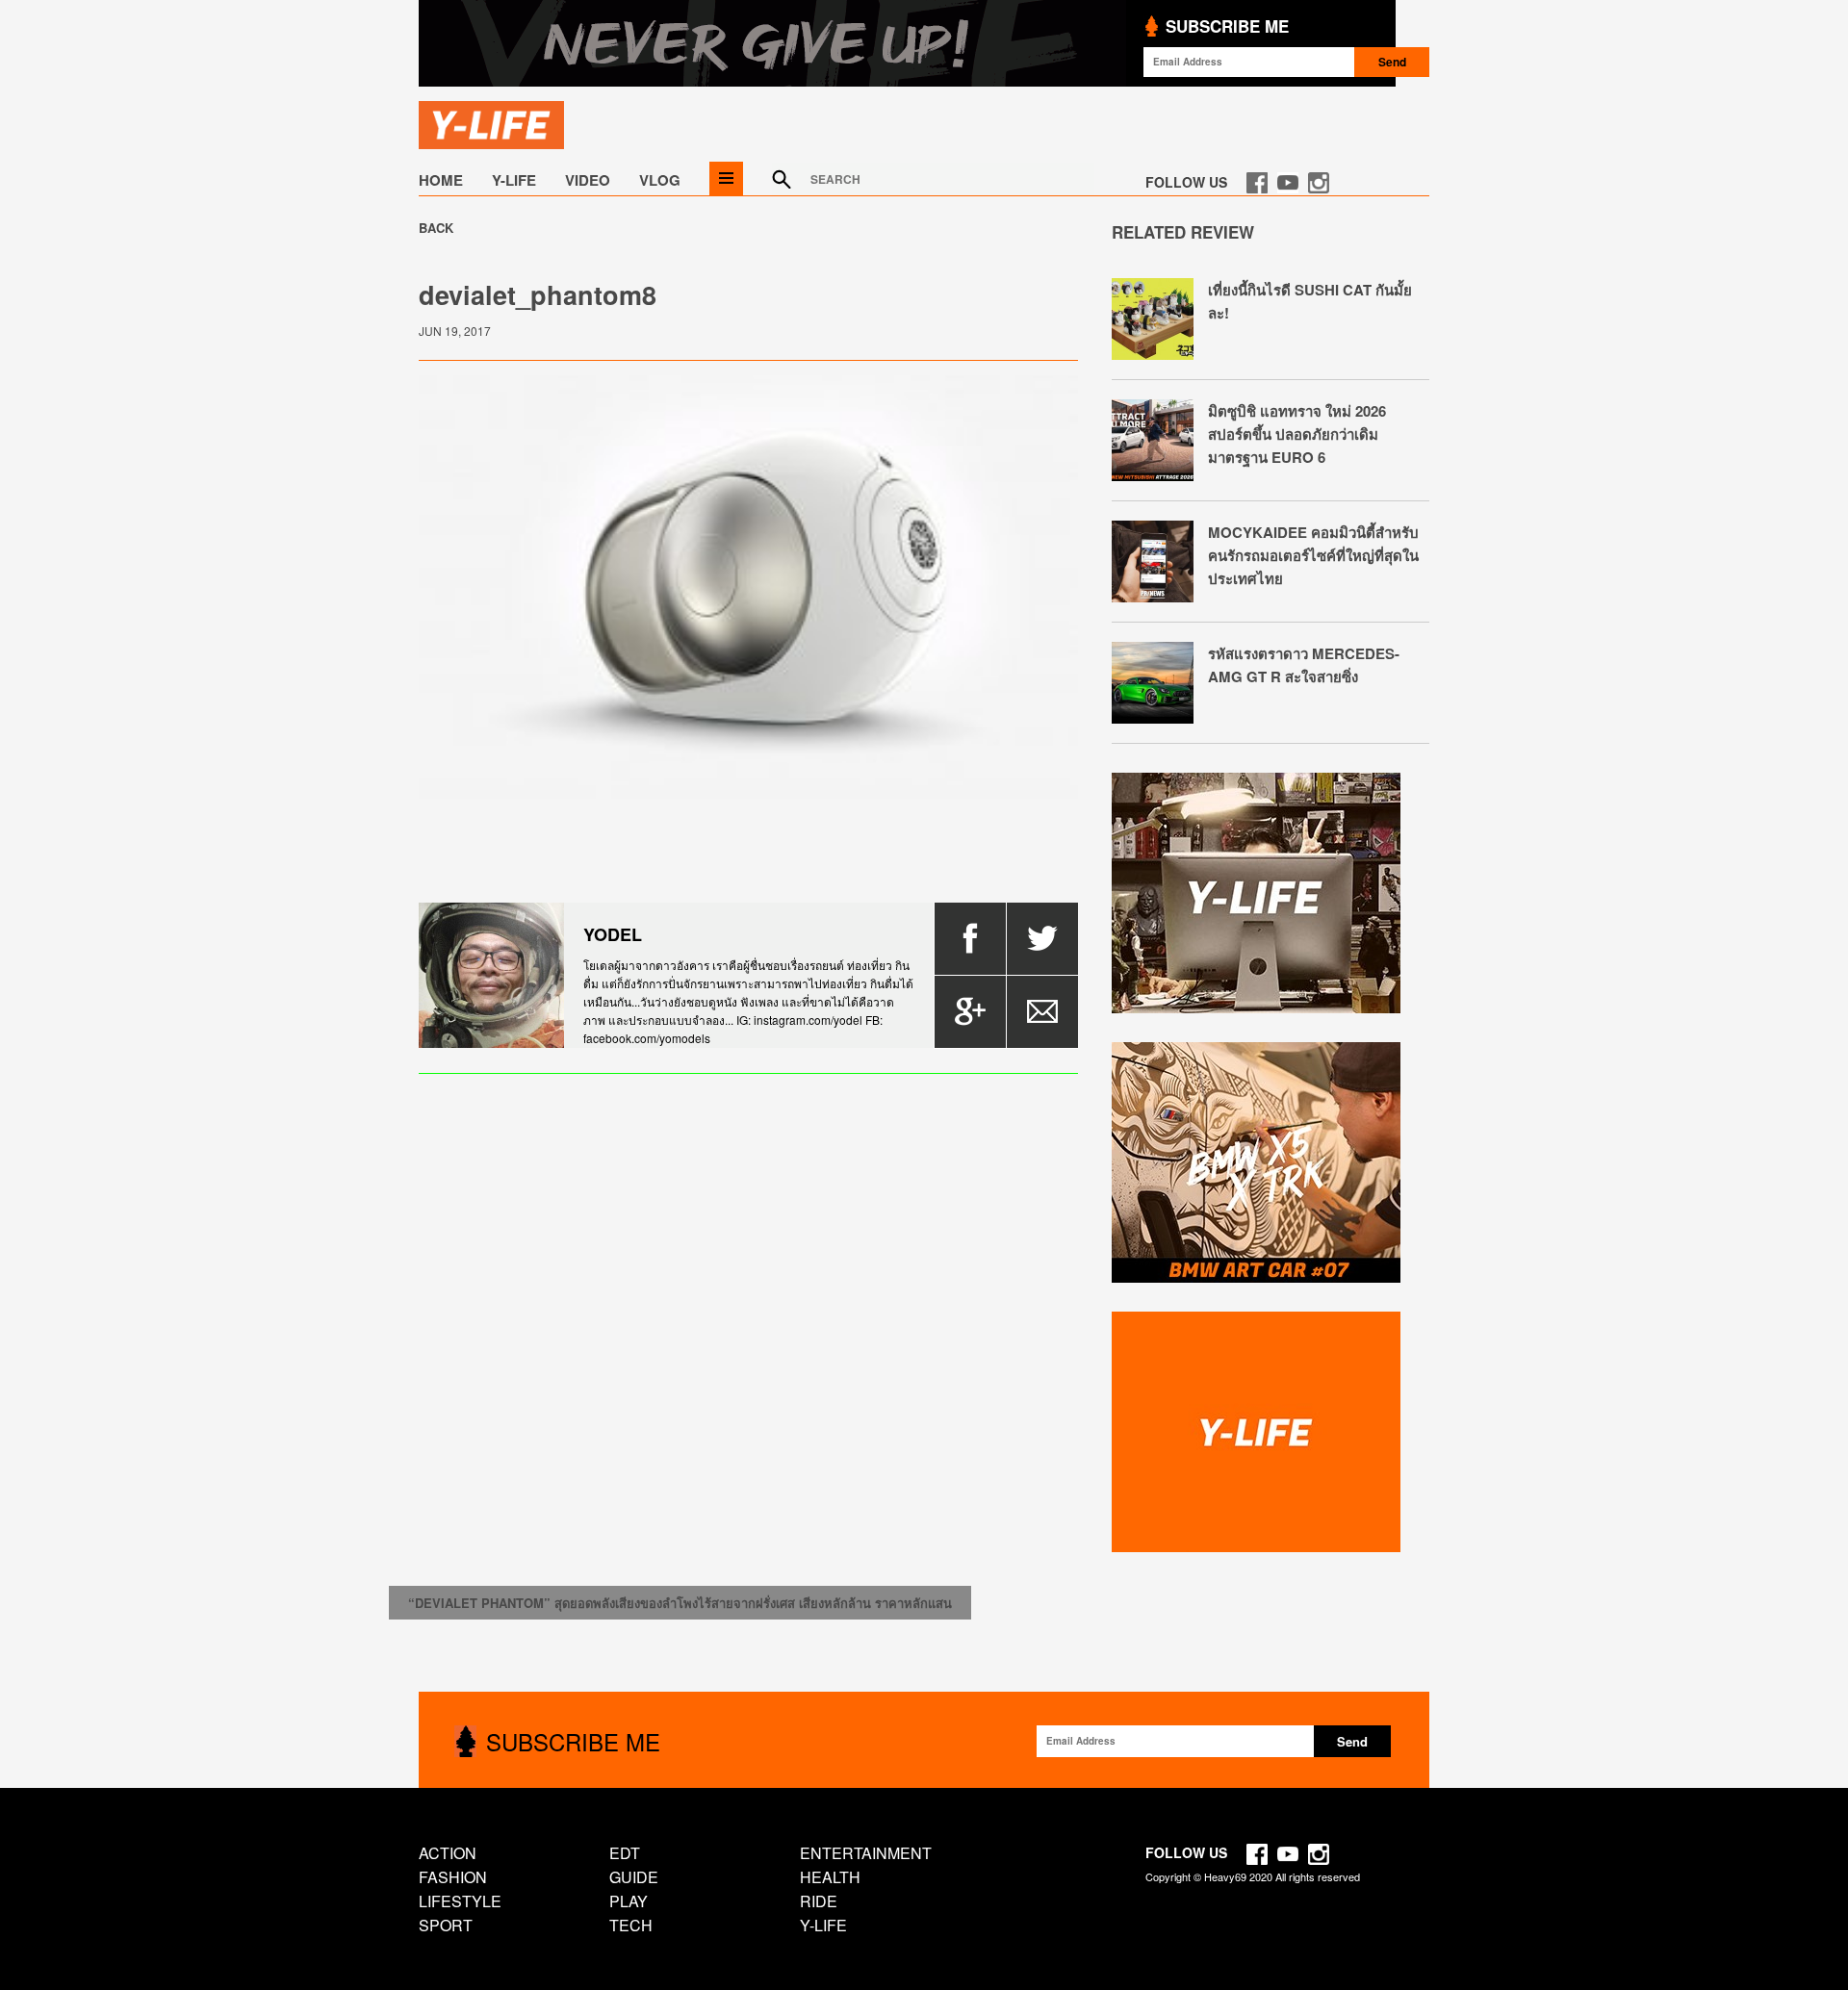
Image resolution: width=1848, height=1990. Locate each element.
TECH (631, 1925)
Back (436, 228)
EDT (625, 1853)
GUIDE (634, 1877)
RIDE (819, 1901)
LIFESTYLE (460, 1901)
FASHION (453, 1877)
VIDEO (588, 180)
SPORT (446, 1925)
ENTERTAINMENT (866, 1853)
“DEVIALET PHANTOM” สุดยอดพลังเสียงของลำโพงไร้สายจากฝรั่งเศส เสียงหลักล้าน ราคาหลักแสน (680, 1603)
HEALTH (830, 1877)
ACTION (448, 1853)
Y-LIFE (514, 180)
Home (441, 180)
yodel (613, 934)
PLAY (629, 1901)
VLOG (660, 180)
